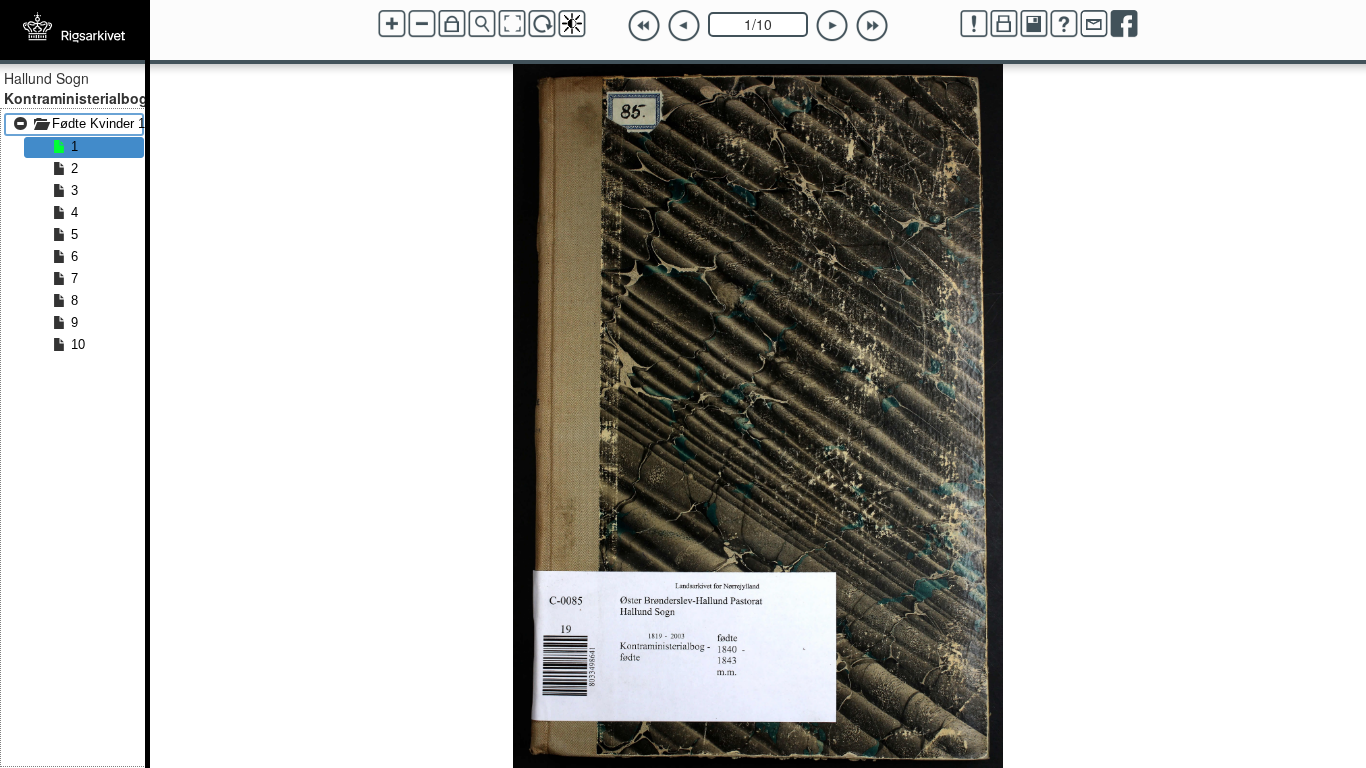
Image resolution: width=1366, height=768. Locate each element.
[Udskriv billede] (1004, 24)
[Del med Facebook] (1124, 24)
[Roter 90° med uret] (542, 24)
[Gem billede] (1034, 24)
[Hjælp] (1064, 24)
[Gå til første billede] (644, 26)
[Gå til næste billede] (832, 26)
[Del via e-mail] (1094, 24)
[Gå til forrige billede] (684, 26)
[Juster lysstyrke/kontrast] (572, 24)
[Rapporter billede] (974, 24)
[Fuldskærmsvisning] (512, 24)
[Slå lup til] (482, 24)
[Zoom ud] (422, 24)
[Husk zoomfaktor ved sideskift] (452, 24)
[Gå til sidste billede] (872, 26)
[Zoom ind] (392, 24)
